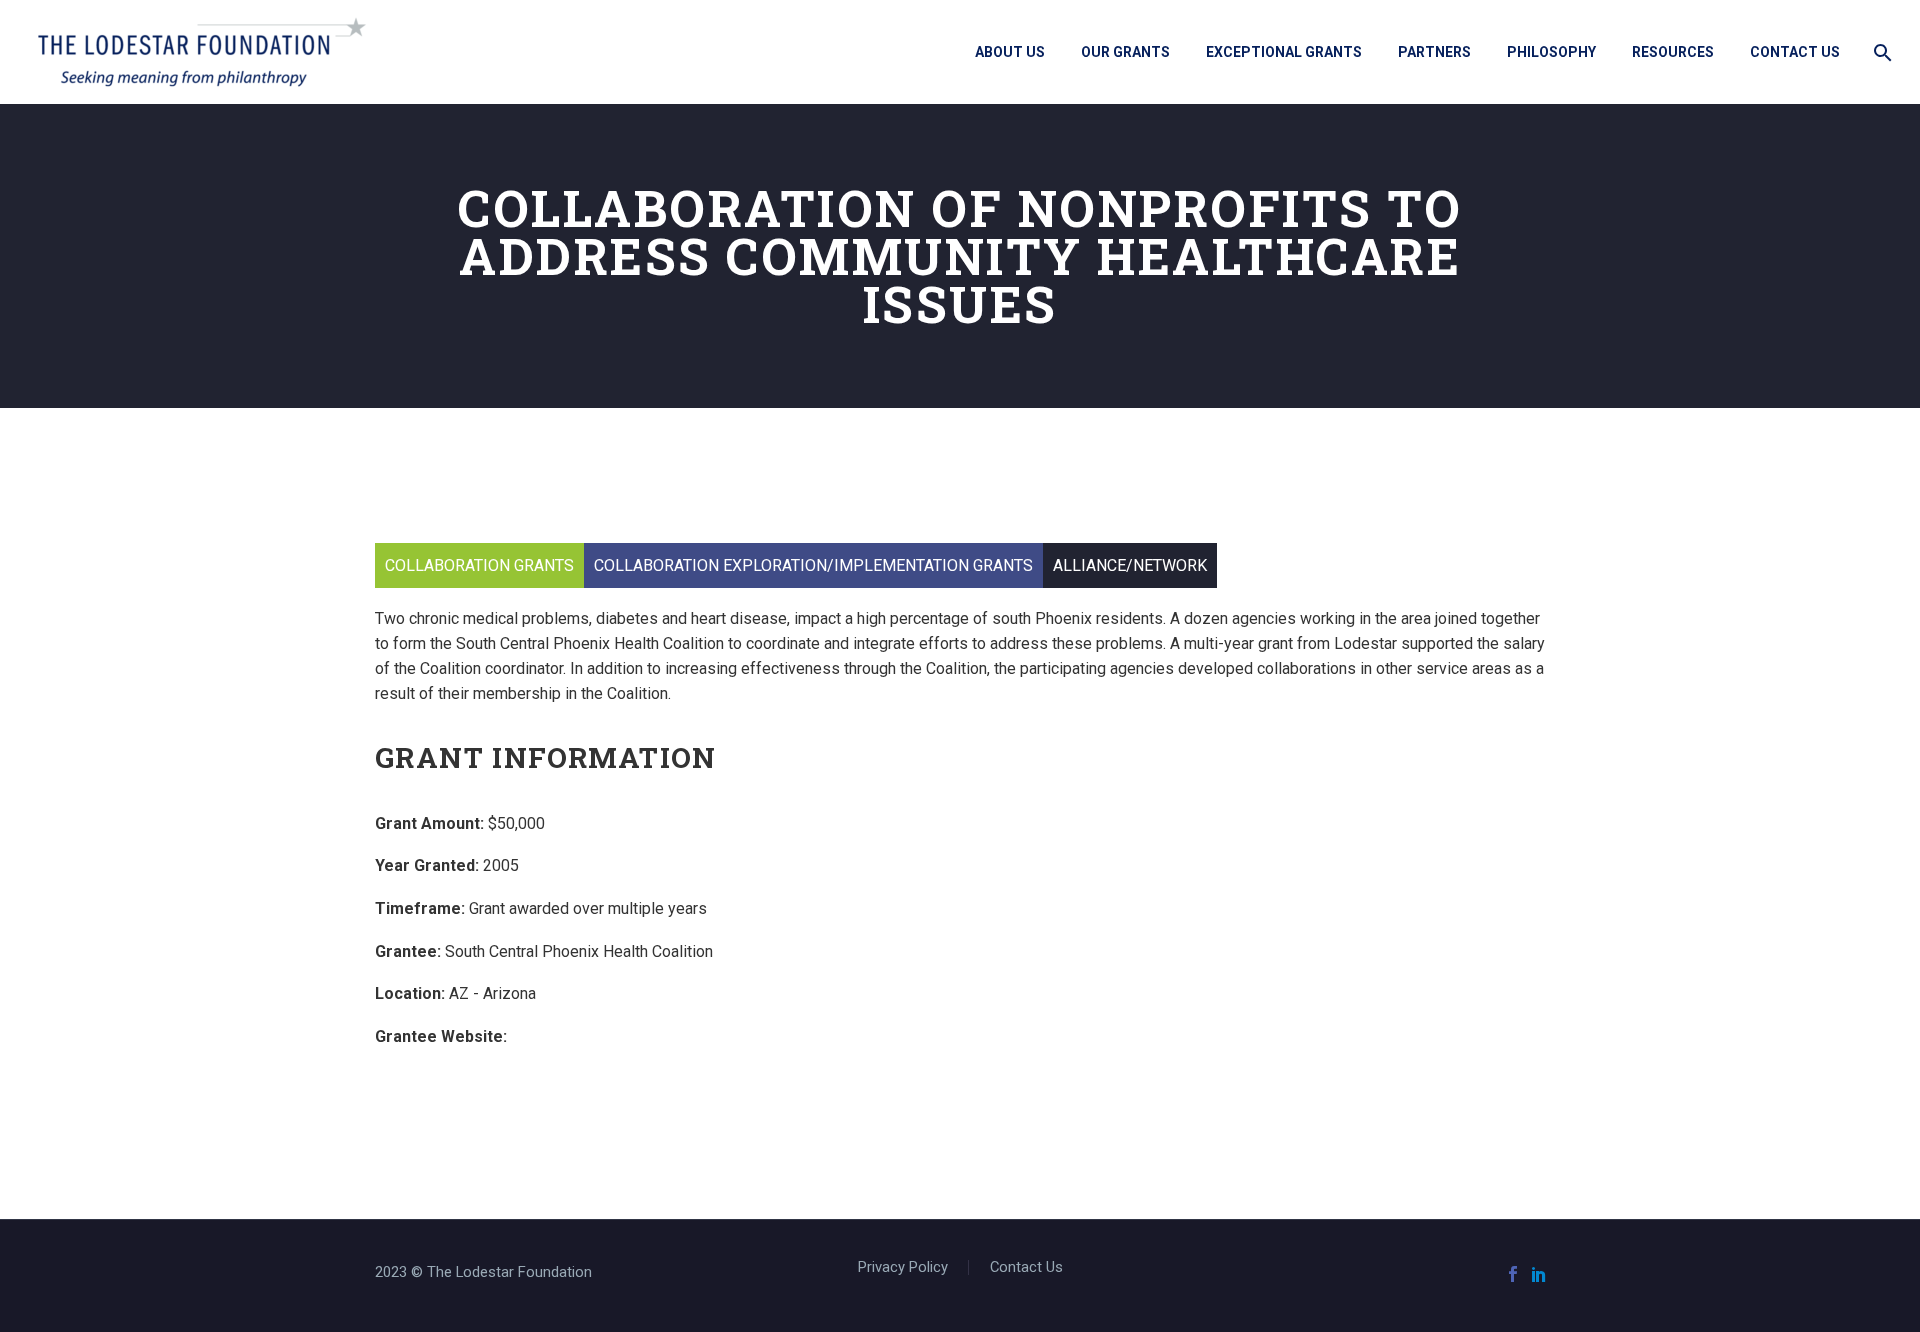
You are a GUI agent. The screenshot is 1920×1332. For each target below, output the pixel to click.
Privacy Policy (903, 1267)
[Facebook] (1513, 1274)
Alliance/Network (1130, 565)
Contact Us (1795, 52)
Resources (1673, 52)
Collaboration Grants (479, 565)
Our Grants (1125, 52)
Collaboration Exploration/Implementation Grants (813, 565)
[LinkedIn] (1539, 1274)
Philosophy (1551, 52)
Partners (1434, 52)
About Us (1010, 52)
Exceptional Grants (1284, 52)
